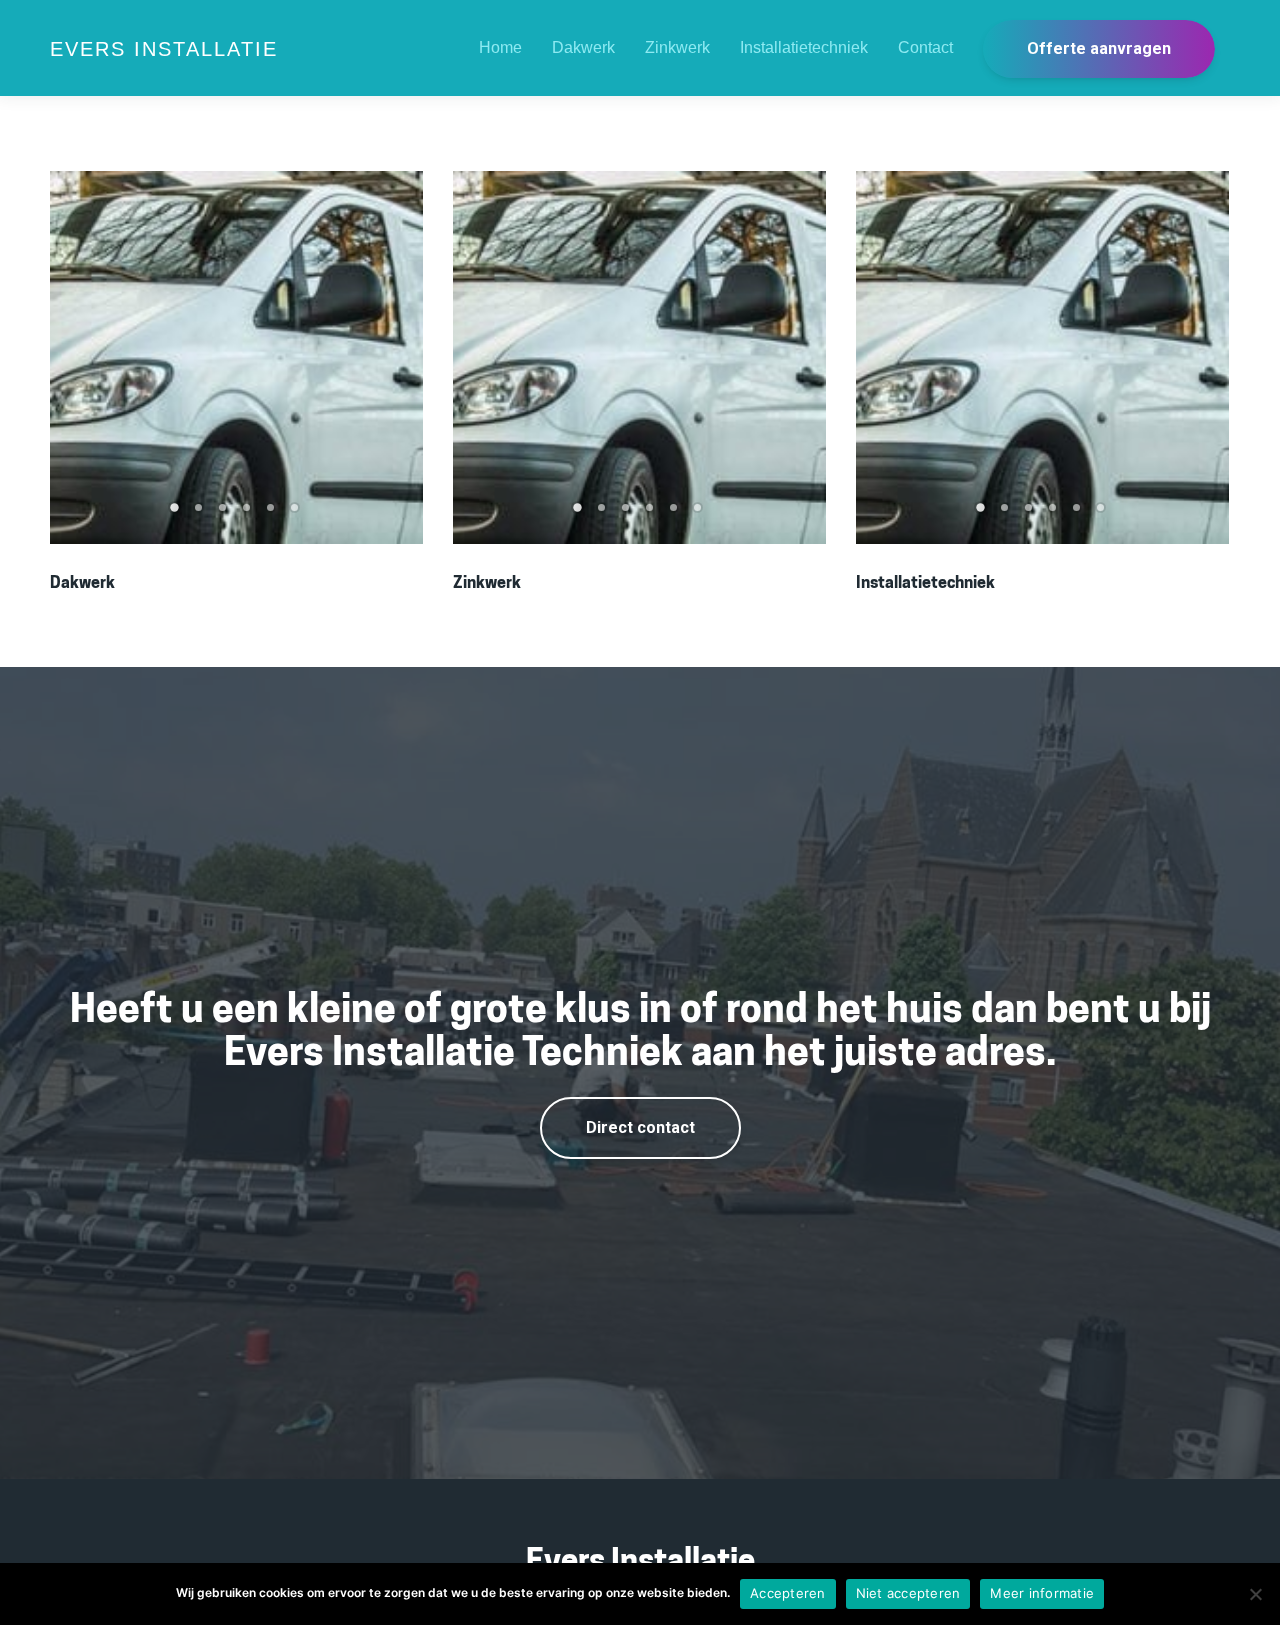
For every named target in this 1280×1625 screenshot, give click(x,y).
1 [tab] (177, 514)
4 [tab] (249, 514)
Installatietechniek (804, 47)
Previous (75, 358)
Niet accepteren (908, 1593)
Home (500, 47)
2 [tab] (201, 514)
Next (398, 358)
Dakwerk (583, 47)
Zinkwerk (677, 47)
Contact (925, 47)
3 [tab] (225, 514)
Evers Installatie (164, 49)
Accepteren (788, 1593)
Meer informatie (1042, 1593)
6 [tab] (297, 514)
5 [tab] (273, 514)
